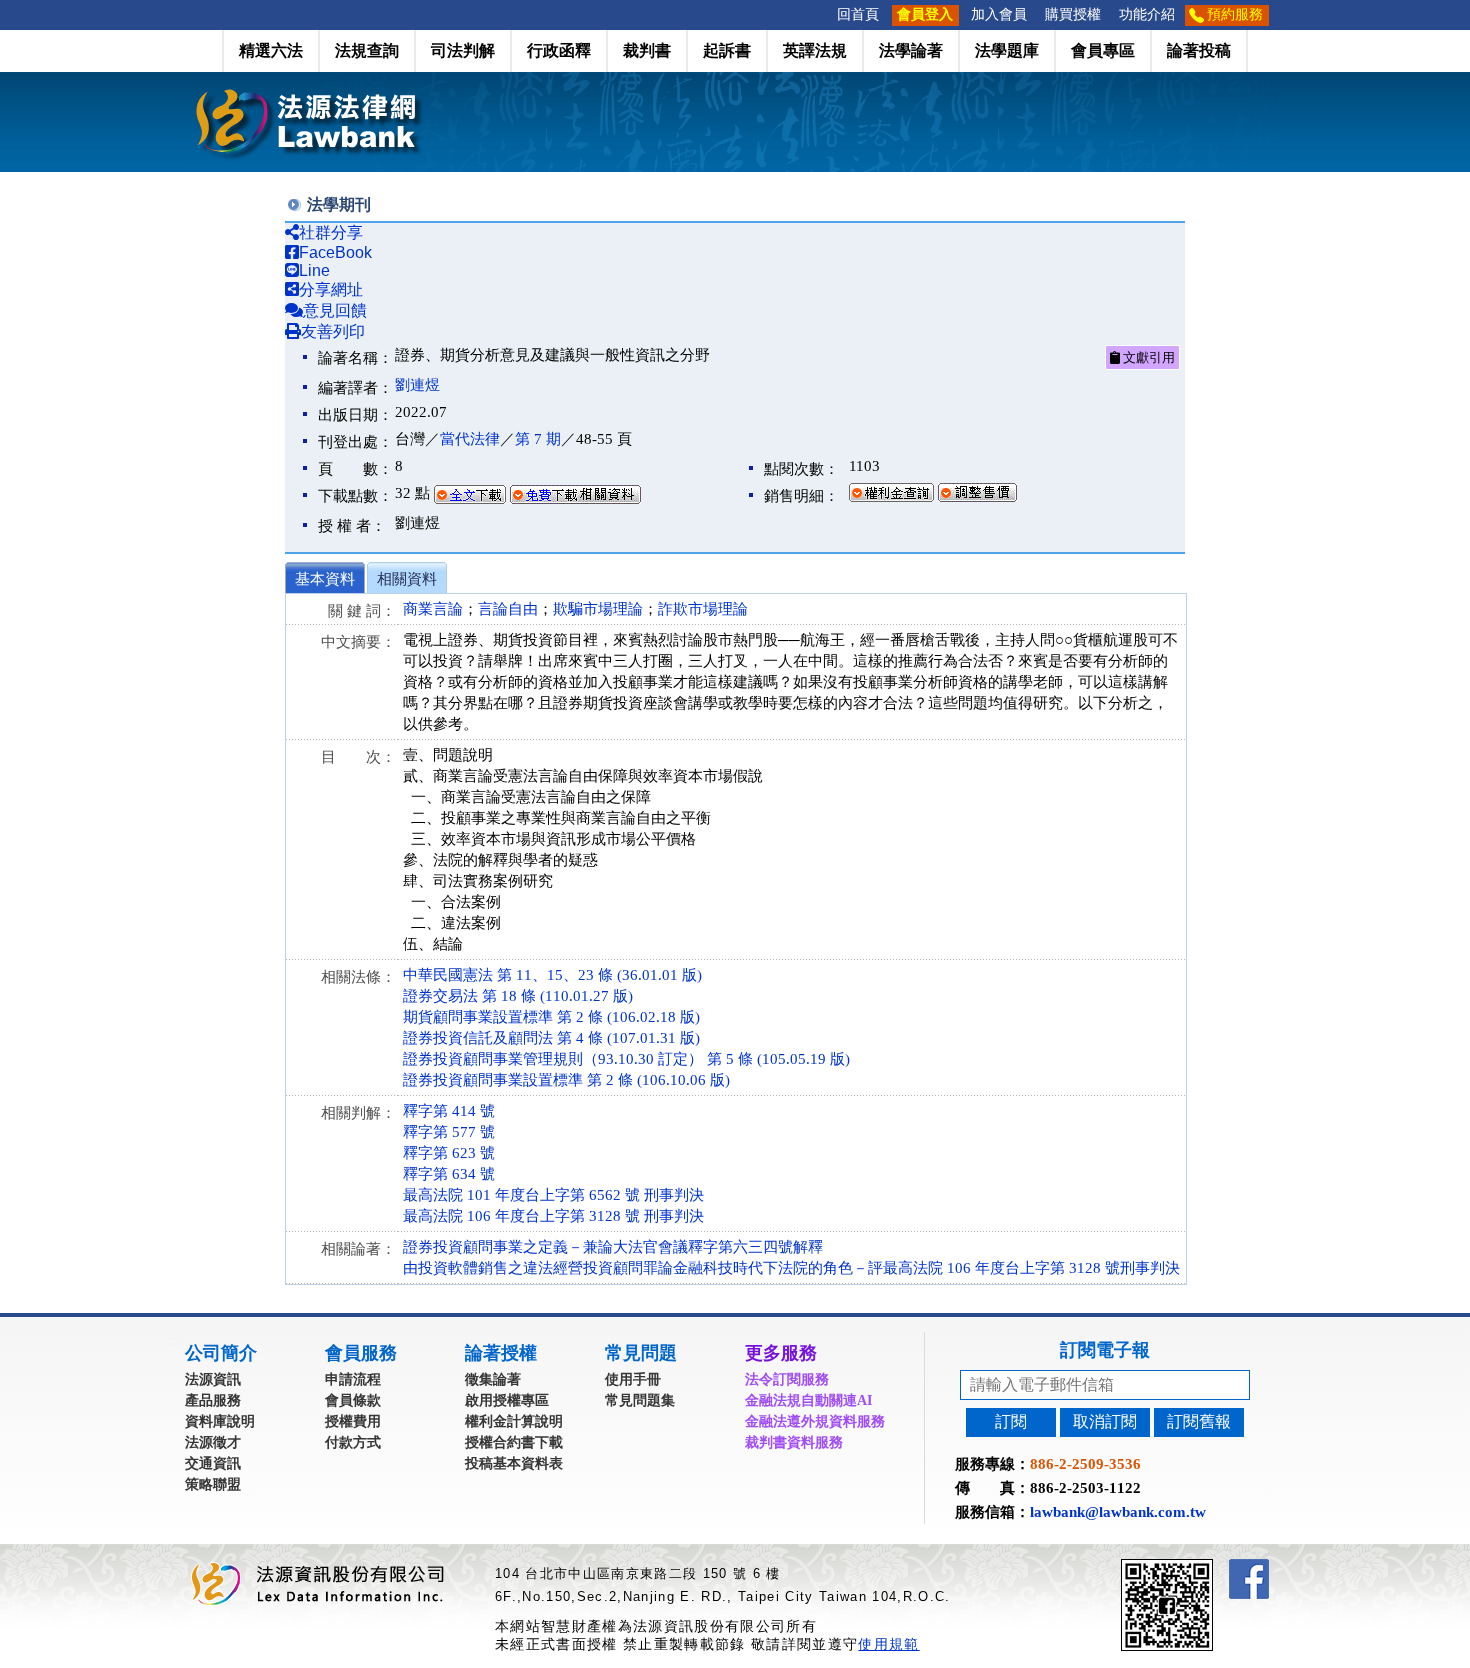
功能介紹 (1147, 14)
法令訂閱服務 (787, 1379)
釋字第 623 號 (449, 1153)
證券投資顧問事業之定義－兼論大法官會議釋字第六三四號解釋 (613, 1247)
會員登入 (925, 14)
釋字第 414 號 (449, 1111)
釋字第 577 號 (449, 1132)
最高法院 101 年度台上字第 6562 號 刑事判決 (553, 1195)
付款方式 (353, 1442)
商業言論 (433, 609)
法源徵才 (213, 1442)
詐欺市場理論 (703, 609)
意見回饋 (335, 310)
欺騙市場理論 (598, 609)
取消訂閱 (1105, 1421)
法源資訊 (213, 1379)
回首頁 (858, 14)
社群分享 (331, 232)
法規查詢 (367, 50)
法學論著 (911, 50)
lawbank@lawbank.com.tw (1118, 1512)
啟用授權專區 (507, 1400)
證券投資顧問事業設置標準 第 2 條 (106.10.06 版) (566, 1080)
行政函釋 (559, 50)
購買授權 (1073, 14)
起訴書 (727, 50)
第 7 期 (538, 439)
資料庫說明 (220, 1421)
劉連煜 (417, 385)
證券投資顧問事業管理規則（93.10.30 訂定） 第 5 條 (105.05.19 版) (626, 1059)
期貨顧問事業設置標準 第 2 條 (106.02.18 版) (551, 1017)
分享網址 (331, 289)
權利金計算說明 (514, 1421)
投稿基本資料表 (514, 1463)
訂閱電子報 (1105, 1350)
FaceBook (335, 252)
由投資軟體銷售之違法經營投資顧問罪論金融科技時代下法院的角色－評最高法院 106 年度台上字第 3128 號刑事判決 (791, 1268)
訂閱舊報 (1199, 1421)
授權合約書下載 (514, 1442)
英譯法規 (815, 50)
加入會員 (999, 14)
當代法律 (470, 439)
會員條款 (353, 1400)
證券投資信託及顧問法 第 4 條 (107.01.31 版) (551, 1038)
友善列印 (333, 331)
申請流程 (353, 1379)
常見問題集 (640, 1400)
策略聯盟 (213, 1484)
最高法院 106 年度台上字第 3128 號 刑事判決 (553, 1216)
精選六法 (271, 50)
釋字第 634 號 (449, 1174)
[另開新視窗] (1203, 1567)
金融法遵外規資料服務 (815, 1421)
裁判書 (647, 50)
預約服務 (1235, 14)
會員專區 (1103, 50)
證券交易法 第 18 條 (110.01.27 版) (518, 996)
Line (314, 270)
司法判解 (463, 50)
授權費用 (353, 1421)
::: (822, 14)
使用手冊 (633, 1379)
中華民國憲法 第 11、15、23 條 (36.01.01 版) (552, 975)
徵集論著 (493, 1379)
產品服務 (213, 1400)
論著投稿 (1199, 50)
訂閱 (1011, 1421)
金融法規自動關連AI (808, 1400)
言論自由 (508, 609)
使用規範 (888, 1644)
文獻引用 (1147, 357)
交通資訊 (213, 1463)
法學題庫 (1007, 50)
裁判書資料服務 (794, 1442)
